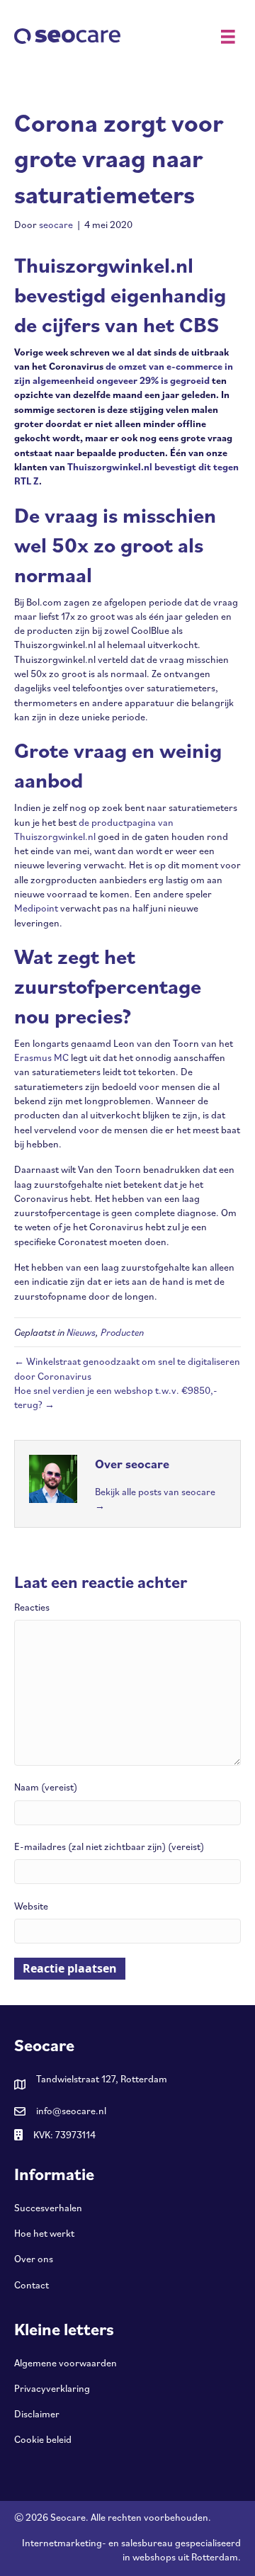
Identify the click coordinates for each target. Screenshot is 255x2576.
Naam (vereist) (46, 1787)
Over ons (34, 2259)
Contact (32, 2285)
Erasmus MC (41, 1057)
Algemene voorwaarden (66, 2363)
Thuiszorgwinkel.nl (110, 467)
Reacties (32, 1607)
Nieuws (81, 1332)
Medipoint (36, 908)
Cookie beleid (43, 2439)
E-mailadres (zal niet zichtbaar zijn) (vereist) (109, 1846)
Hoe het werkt (44, 2233)
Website (31, 1906)
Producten (122, 1332)
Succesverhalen (48, 2208)
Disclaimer (37, 2414)
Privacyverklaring (52, 2388)
